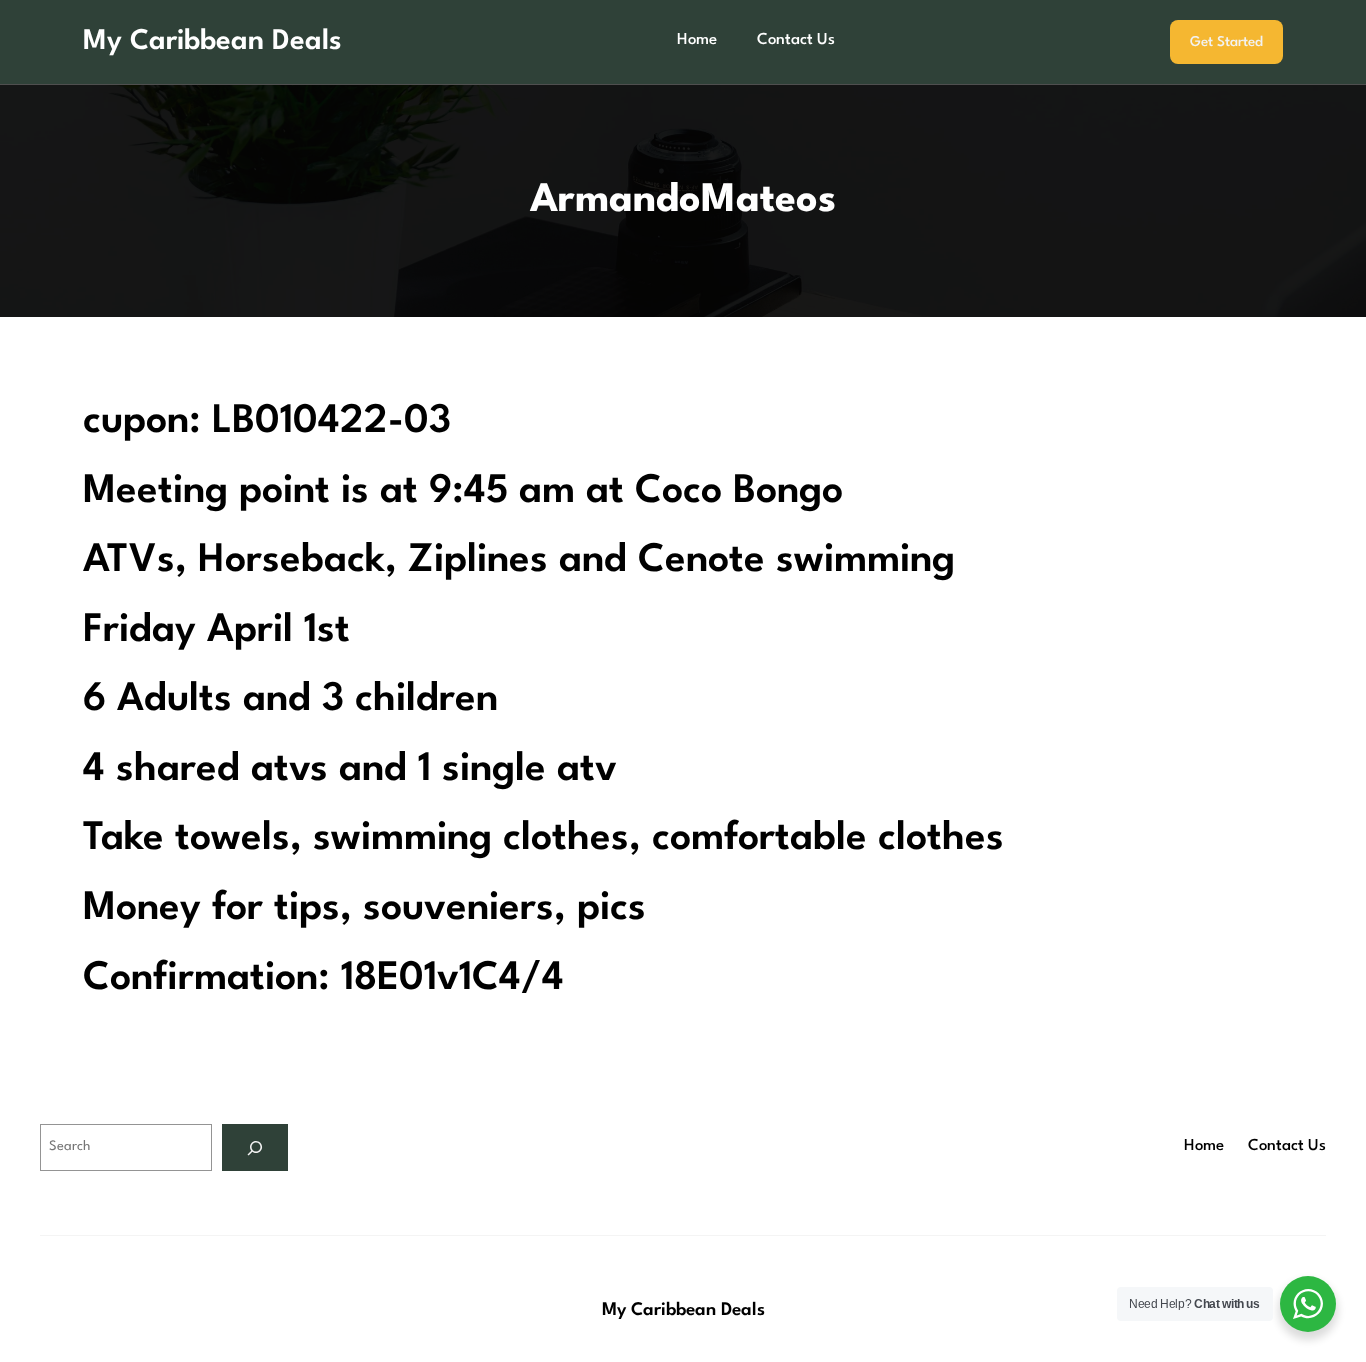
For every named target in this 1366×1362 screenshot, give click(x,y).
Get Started (1226, 42)
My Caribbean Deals (212, 42)
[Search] (255, 1147)
